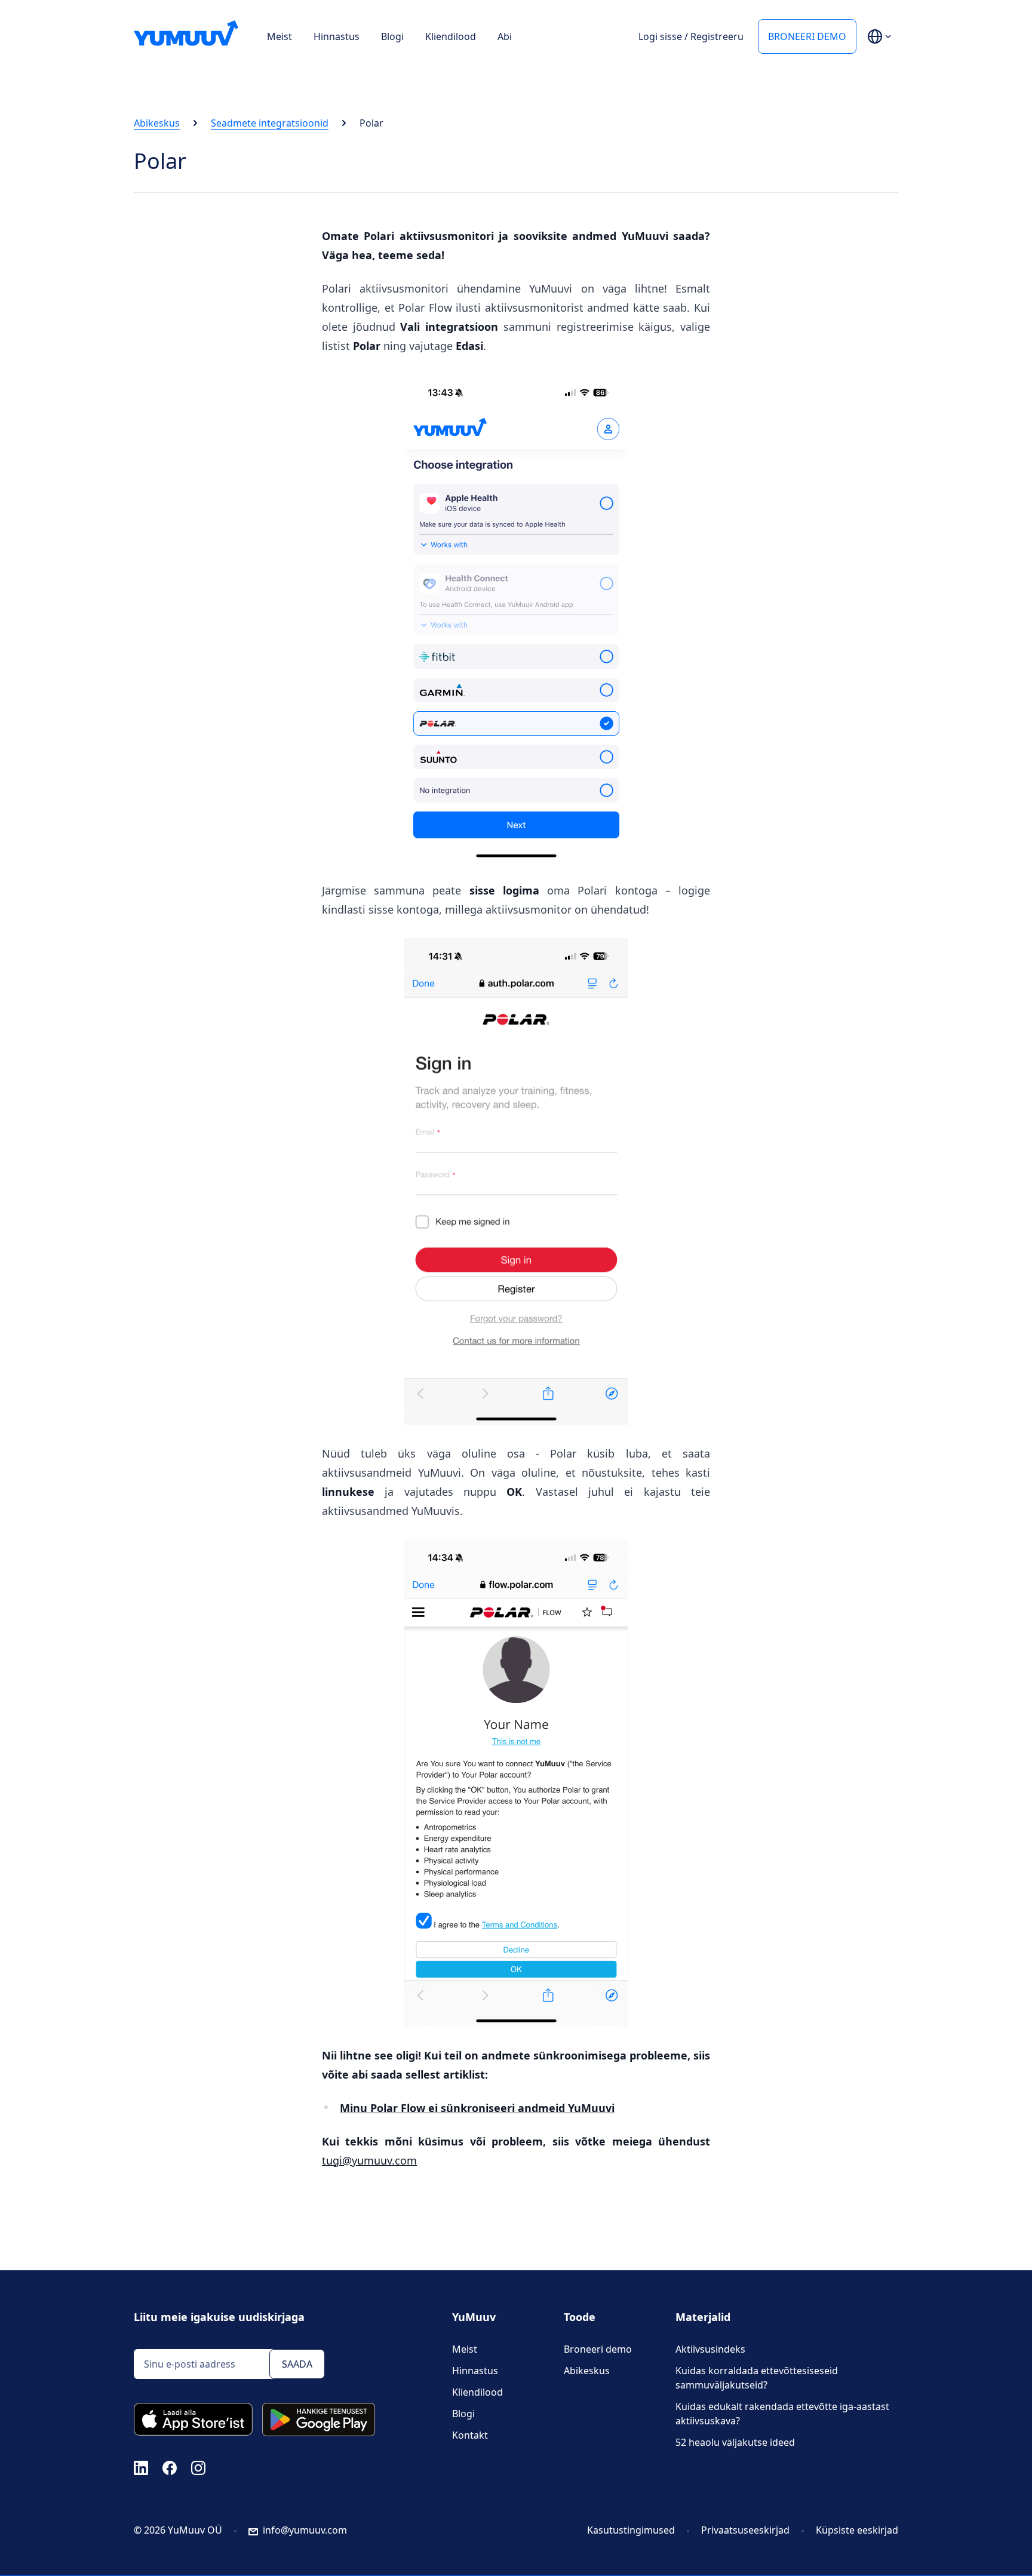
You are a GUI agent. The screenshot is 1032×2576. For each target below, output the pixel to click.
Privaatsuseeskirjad (745, 2530)
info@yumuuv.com (305, 2530)
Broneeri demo (807, 36)
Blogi (392, 36)
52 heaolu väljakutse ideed (735, 2442)
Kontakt (470, 2435)
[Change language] (879, 36)
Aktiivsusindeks (710, 2349)
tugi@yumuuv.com (369, 2160)
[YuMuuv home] (186, 33)
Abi (505, 36)
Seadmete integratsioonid (270, 123)
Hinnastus (337, 36)
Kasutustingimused (631, 2530)
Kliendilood (451, 36)
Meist (279, 36)
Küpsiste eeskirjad (857, 2530)
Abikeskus (157, 123)
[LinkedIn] (141, 2467)
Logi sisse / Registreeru (691, 36)
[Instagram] (198, 2467)
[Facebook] (170, 2467)
